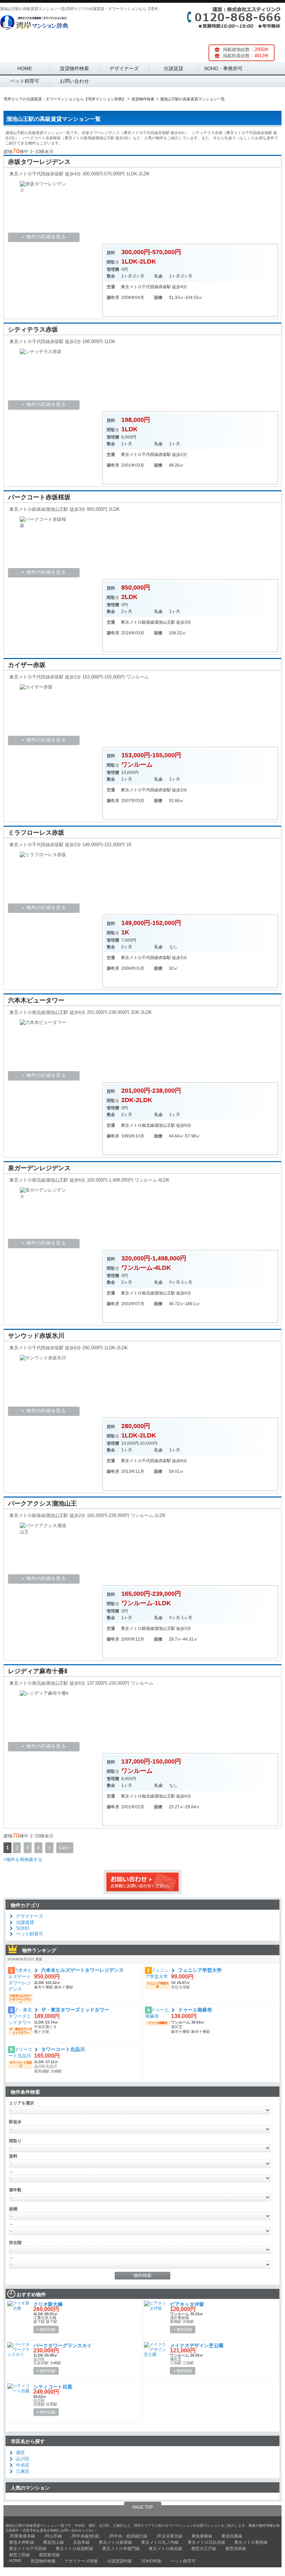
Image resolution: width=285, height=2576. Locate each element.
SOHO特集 (151, 2561)
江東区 (23, 2471)
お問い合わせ (74, 81)
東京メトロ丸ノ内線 (160, 2542)
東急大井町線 (22, 2542)
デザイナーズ (124, 68)
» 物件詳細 (46, 2329)
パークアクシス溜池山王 (42, 1503)
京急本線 (81, 2542)
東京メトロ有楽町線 (74, 2549)
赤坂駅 (165, 287)
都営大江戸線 (204, 2549)
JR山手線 (53, 2536)
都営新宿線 (49, 2555)
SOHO (23, 1928)
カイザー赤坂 (27, 665)
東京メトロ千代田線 (140, 287)
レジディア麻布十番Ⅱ (38, 1671)
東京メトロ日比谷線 (206, 2542)
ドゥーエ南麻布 (195, 2010)
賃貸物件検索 (74, 68)
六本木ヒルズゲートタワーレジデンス (82, 1970)
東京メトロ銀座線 (138, 622)
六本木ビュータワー (36, 1000)
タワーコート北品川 (63, 2049)
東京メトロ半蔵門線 (121, 2549)
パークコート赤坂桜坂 (39, 497)
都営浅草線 (236, 2549)
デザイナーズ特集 (81, 2561)
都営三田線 (19, 2555)
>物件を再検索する (23, 1860)
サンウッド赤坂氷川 (36, 1336)
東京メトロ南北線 (138, 1125)
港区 (21, 2453)
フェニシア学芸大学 (200, 1970)
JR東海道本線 (22, 2536)
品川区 (23, 2459)
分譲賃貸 (173, 68)
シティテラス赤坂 (33, 330)
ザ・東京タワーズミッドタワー (75, 2010)
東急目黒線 (232, 2536)
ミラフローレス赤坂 (36, 833)
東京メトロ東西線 (251, 2542)
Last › (65, 1848)
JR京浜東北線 (169, 2536)
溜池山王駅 (165, 622)
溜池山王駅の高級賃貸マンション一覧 (54, 119)
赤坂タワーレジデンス (39, 162)
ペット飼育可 (25, 81)
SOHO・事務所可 (223, 68)
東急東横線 (202, 2536)
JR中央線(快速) (85, 2536)
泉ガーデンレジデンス (39, 1168)
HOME (25, 68)
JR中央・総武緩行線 (128, 2536)
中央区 (23, 2465)
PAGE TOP (143, 2507)
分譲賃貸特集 (120, 2561)
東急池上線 (54, 2542)
